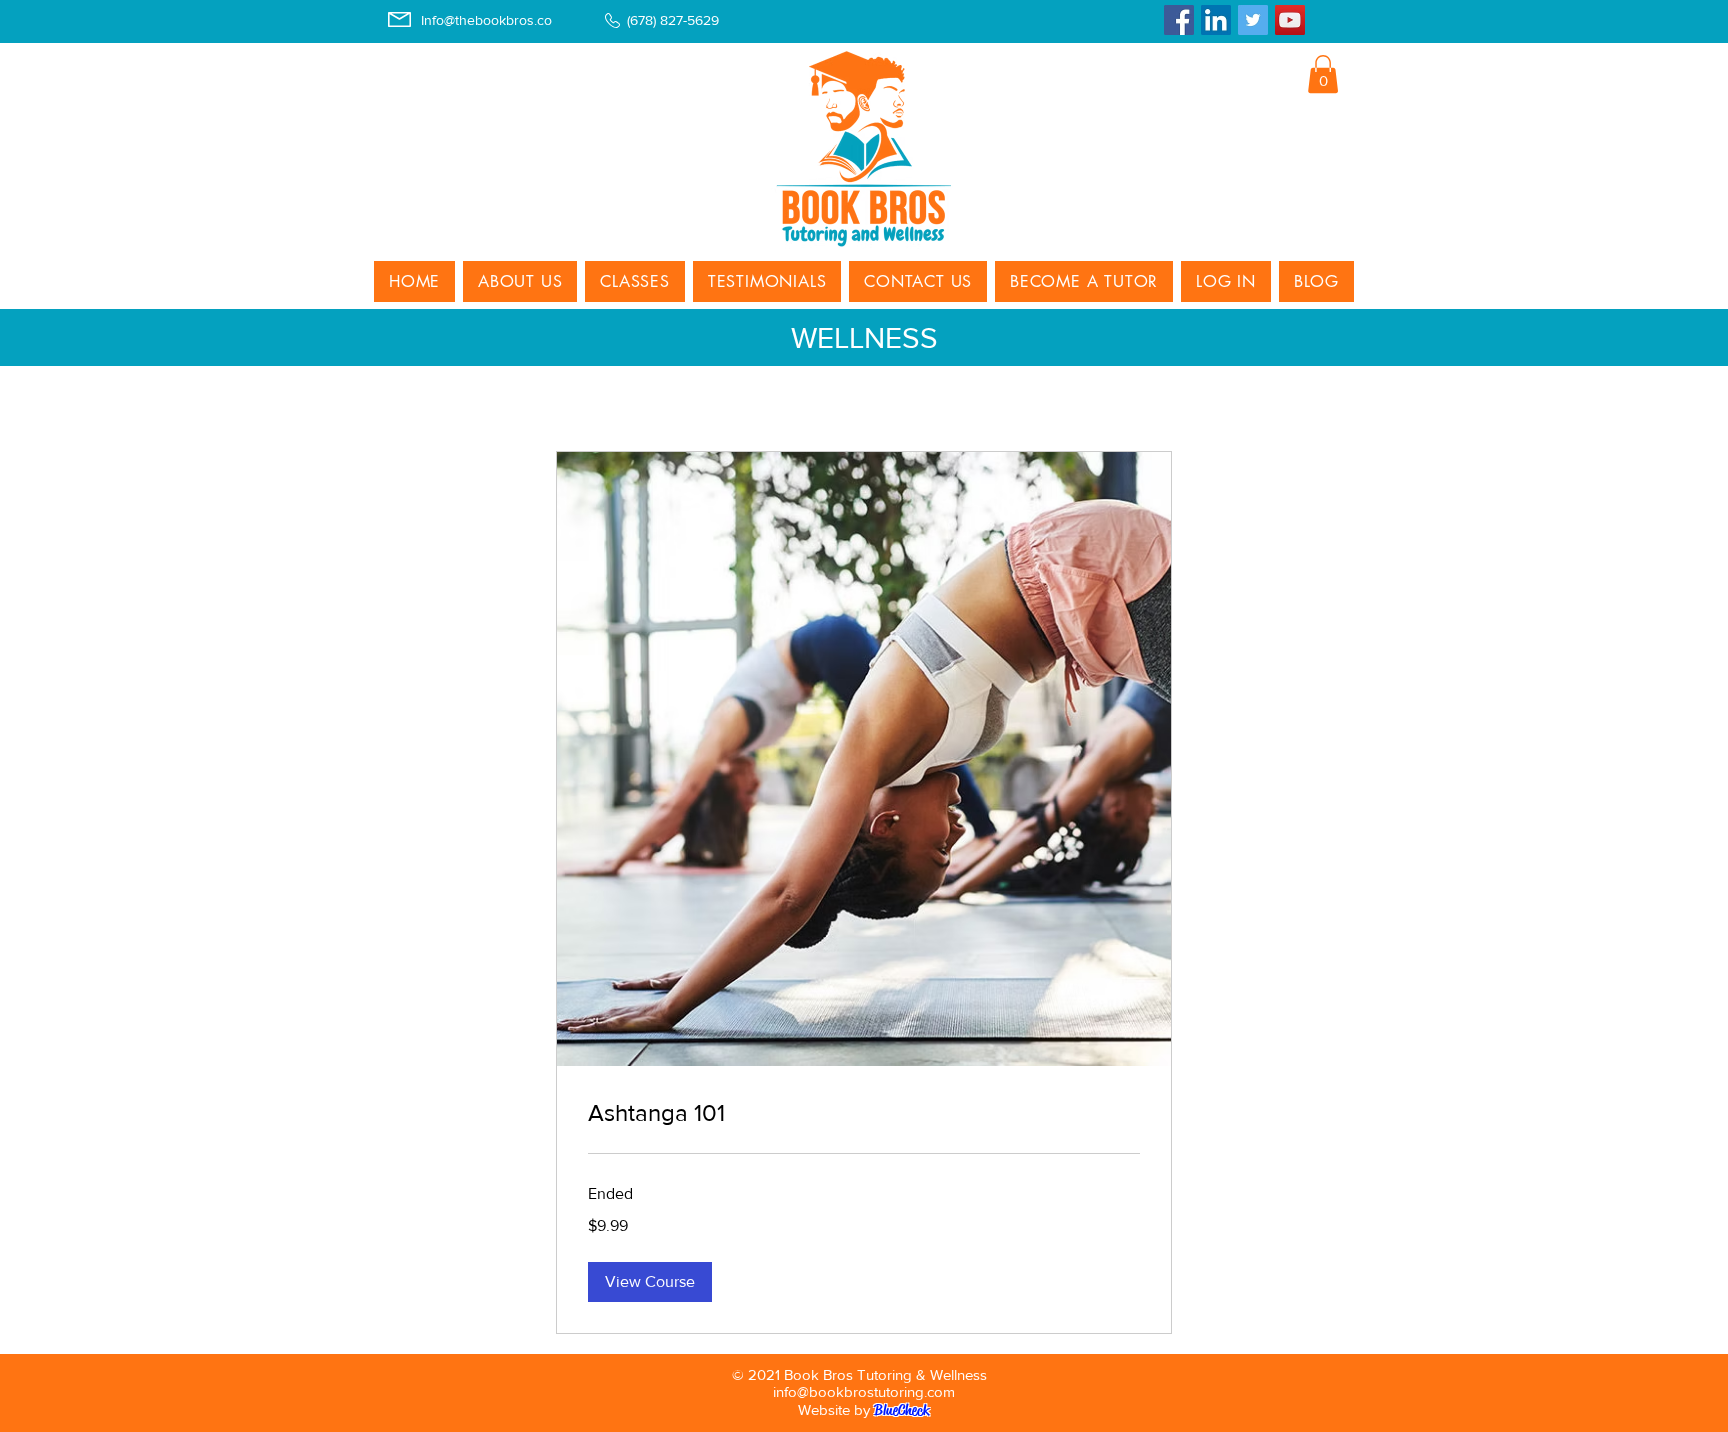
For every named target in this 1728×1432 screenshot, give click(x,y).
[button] (1323, 74)
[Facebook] (1179, 20)
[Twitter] (1253, 20)
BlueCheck (901, 1410)
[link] (864, 1113)
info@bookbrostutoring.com (864, 1391)
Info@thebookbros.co (486, 20)
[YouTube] (1290, 20)
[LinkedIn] (1216, 20)
